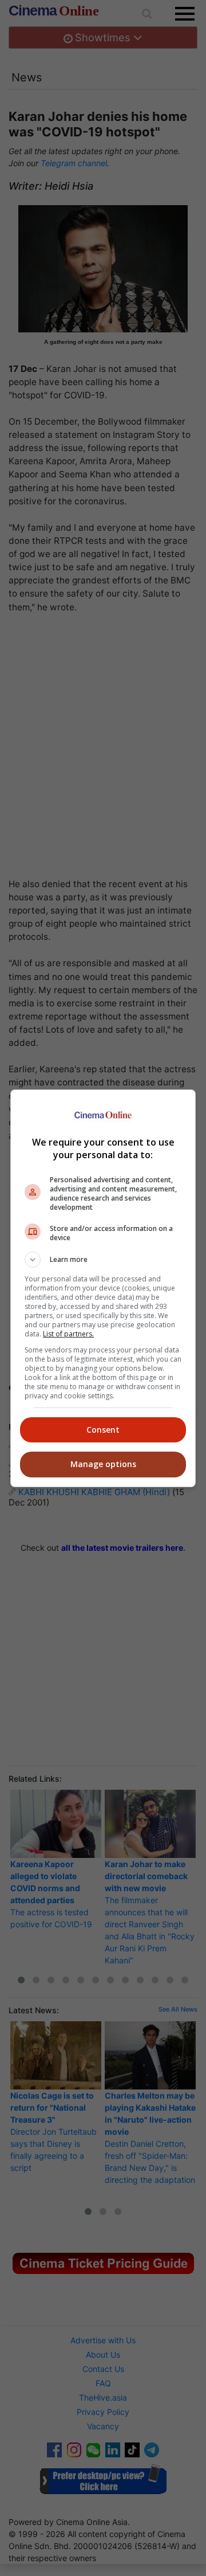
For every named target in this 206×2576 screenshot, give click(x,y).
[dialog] (103, 1288)
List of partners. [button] (68, 1334)
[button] (103, 1260)
